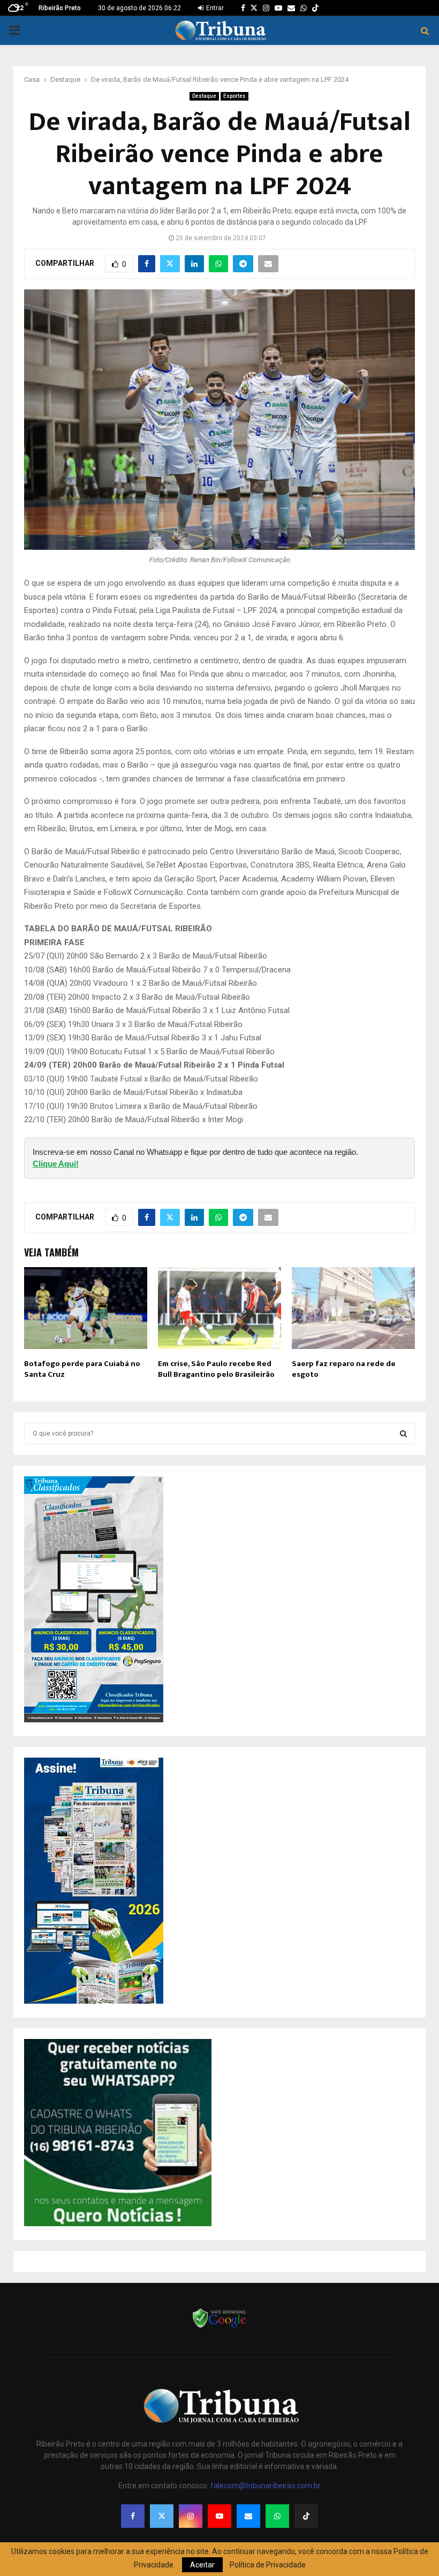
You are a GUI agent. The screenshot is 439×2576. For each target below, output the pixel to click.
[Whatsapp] (277, 2516)
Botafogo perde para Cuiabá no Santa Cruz (82, 1369)
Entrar (214, 8)
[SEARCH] (403, 1433)
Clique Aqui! (56, 1164)
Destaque (204, 96)
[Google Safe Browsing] (219, 2327)
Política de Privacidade (268, 2565)
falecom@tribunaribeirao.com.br (266, 2486)
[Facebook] (133, 2516)
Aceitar (202, 2565)
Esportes (234, 96)
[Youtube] (219, 2516)
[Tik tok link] (315, 8)
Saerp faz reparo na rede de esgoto (344, 1369)
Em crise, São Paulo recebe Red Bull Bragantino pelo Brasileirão (216, 1369)
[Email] (248, 2516)
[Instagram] (191, 2516)
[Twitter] (162, 2516)
